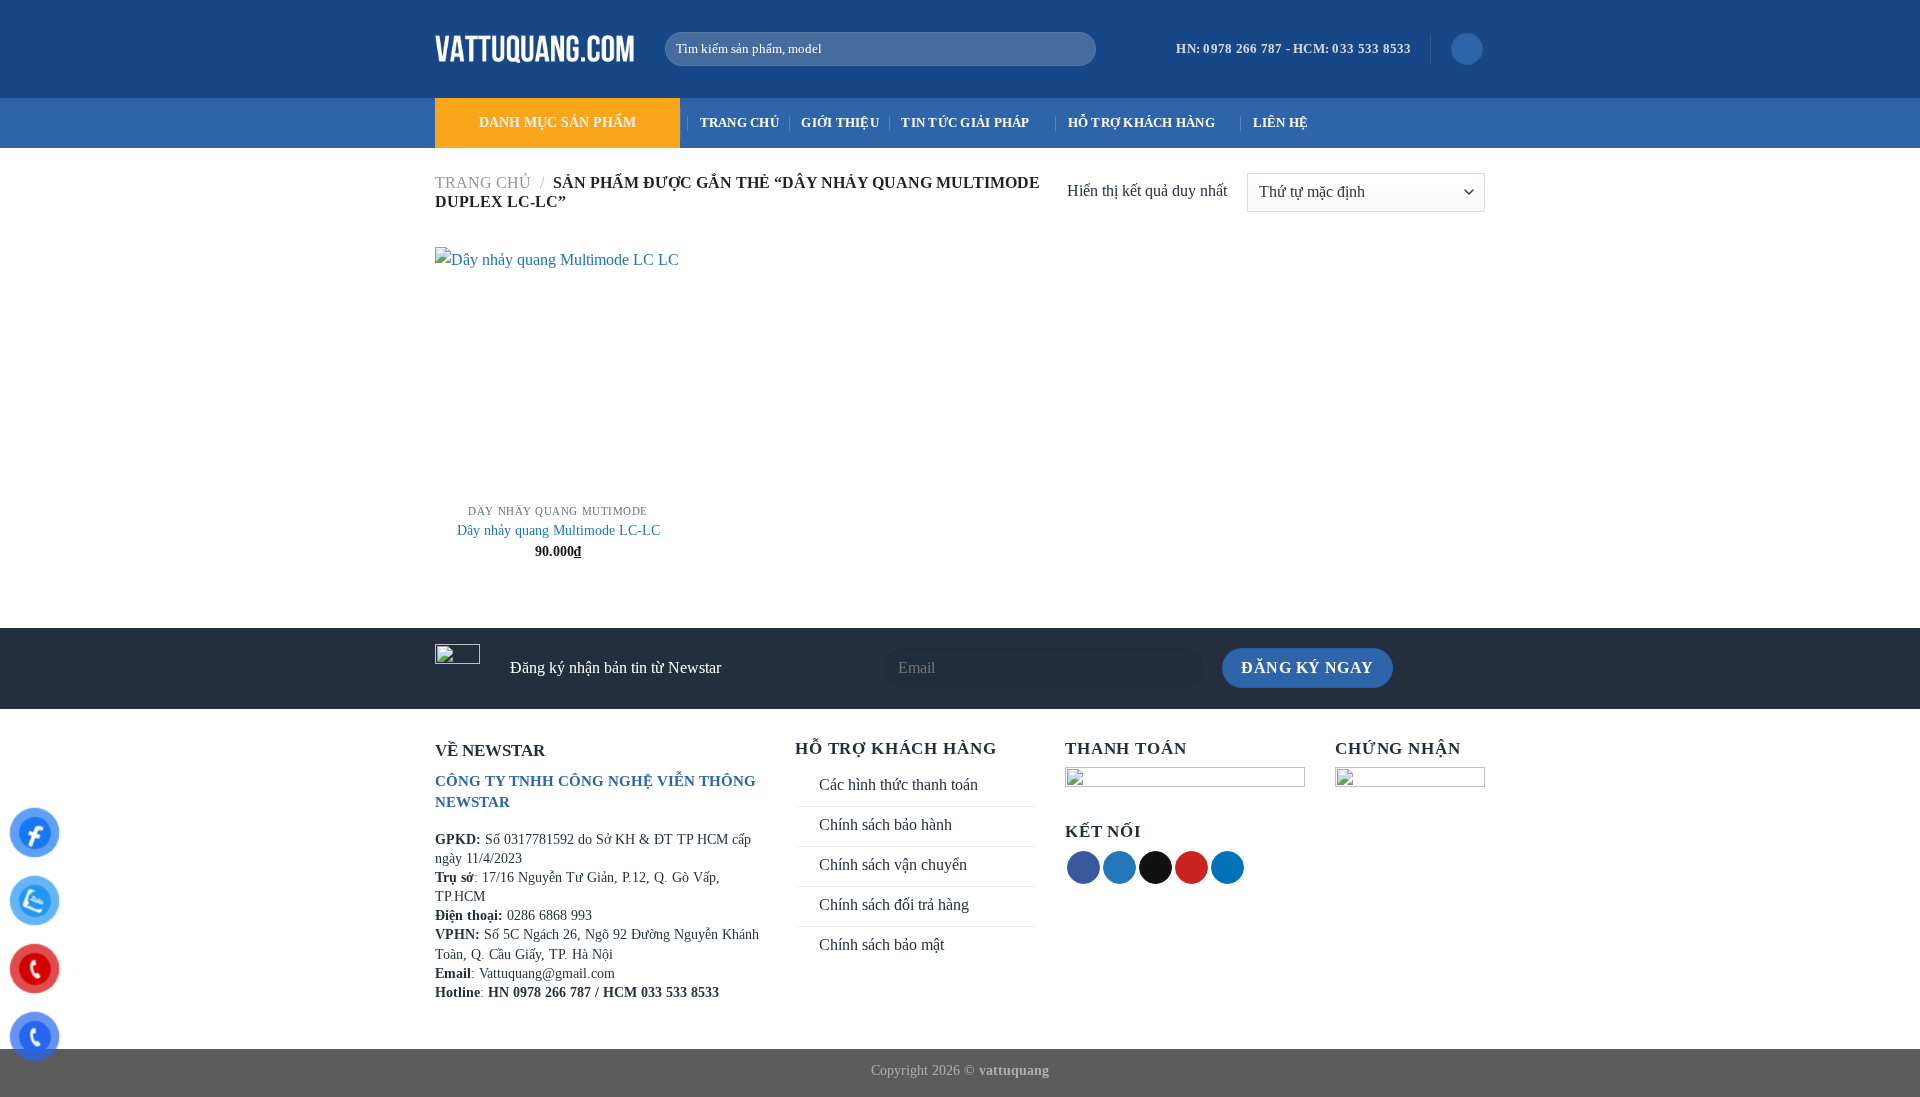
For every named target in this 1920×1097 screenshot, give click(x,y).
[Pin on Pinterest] (1191, 868)
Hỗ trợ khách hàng (1141, 123)
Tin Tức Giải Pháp (965, 123)
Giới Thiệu (840, 123)
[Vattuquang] (535, 49)
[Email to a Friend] (1155, 868)
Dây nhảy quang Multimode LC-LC (558, 530)
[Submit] (1076, 49)
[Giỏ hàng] (1467, 49)
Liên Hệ (1281, 123)
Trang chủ (739, 123)
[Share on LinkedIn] (1227, 868)
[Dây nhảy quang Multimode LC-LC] (558, 370)
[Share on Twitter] (1119, 868)
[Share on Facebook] (1083, 868)
